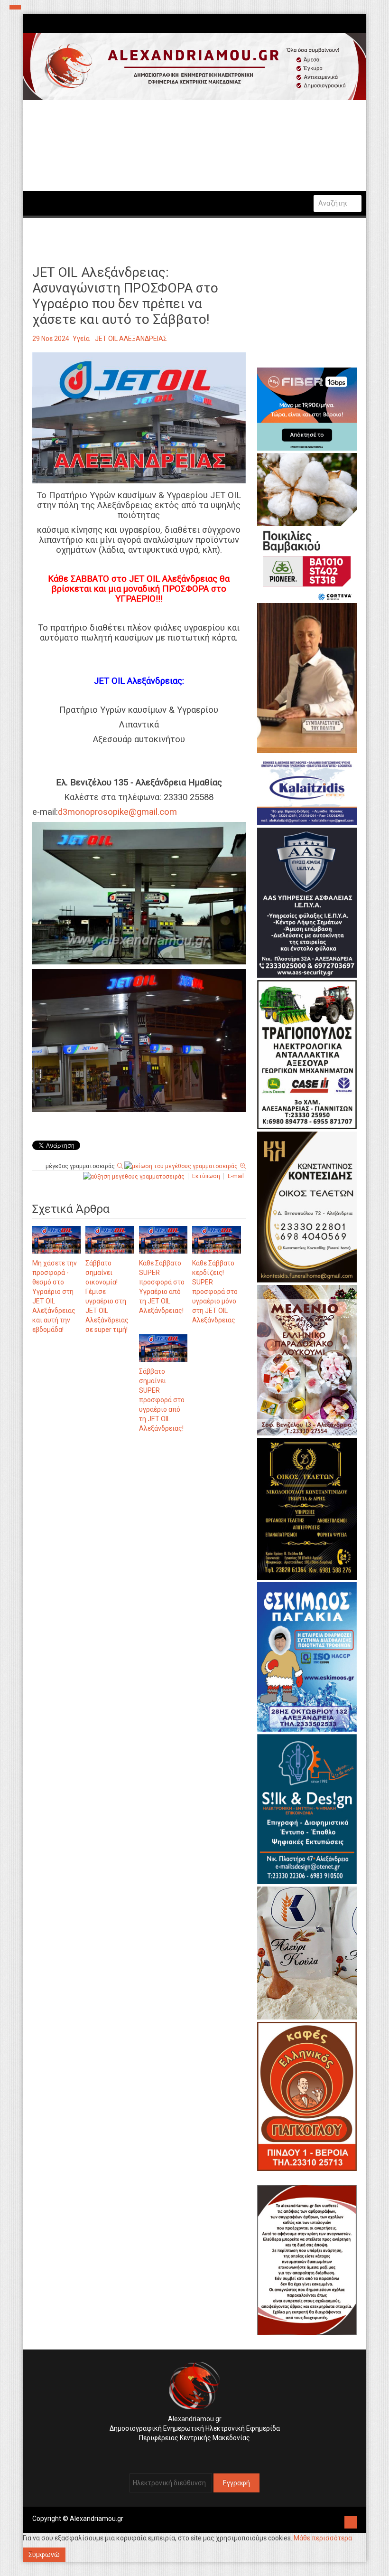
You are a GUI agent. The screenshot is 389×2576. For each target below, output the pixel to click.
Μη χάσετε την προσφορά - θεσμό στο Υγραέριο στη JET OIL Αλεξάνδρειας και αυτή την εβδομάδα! (55, 1296)
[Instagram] (190, 2453)
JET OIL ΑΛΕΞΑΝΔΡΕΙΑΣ (131, 339)
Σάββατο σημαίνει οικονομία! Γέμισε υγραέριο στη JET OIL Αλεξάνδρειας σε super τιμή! (107, 1296)
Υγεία (81, 339)
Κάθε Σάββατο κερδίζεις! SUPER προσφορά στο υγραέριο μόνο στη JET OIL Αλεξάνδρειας (215, 1292)
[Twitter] (197, 2453)
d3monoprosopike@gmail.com (117, 812)
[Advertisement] (139, 1539)
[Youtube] (204, 2453)
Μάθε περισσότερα (323, 2538)
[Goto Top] (351, 2521)
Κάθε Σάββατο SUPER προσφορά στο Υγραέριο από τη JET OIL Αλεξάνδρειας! (162, 1287)
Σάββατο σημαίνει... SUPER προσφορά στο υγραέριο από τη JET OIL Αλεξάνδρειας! (162, 1400)
